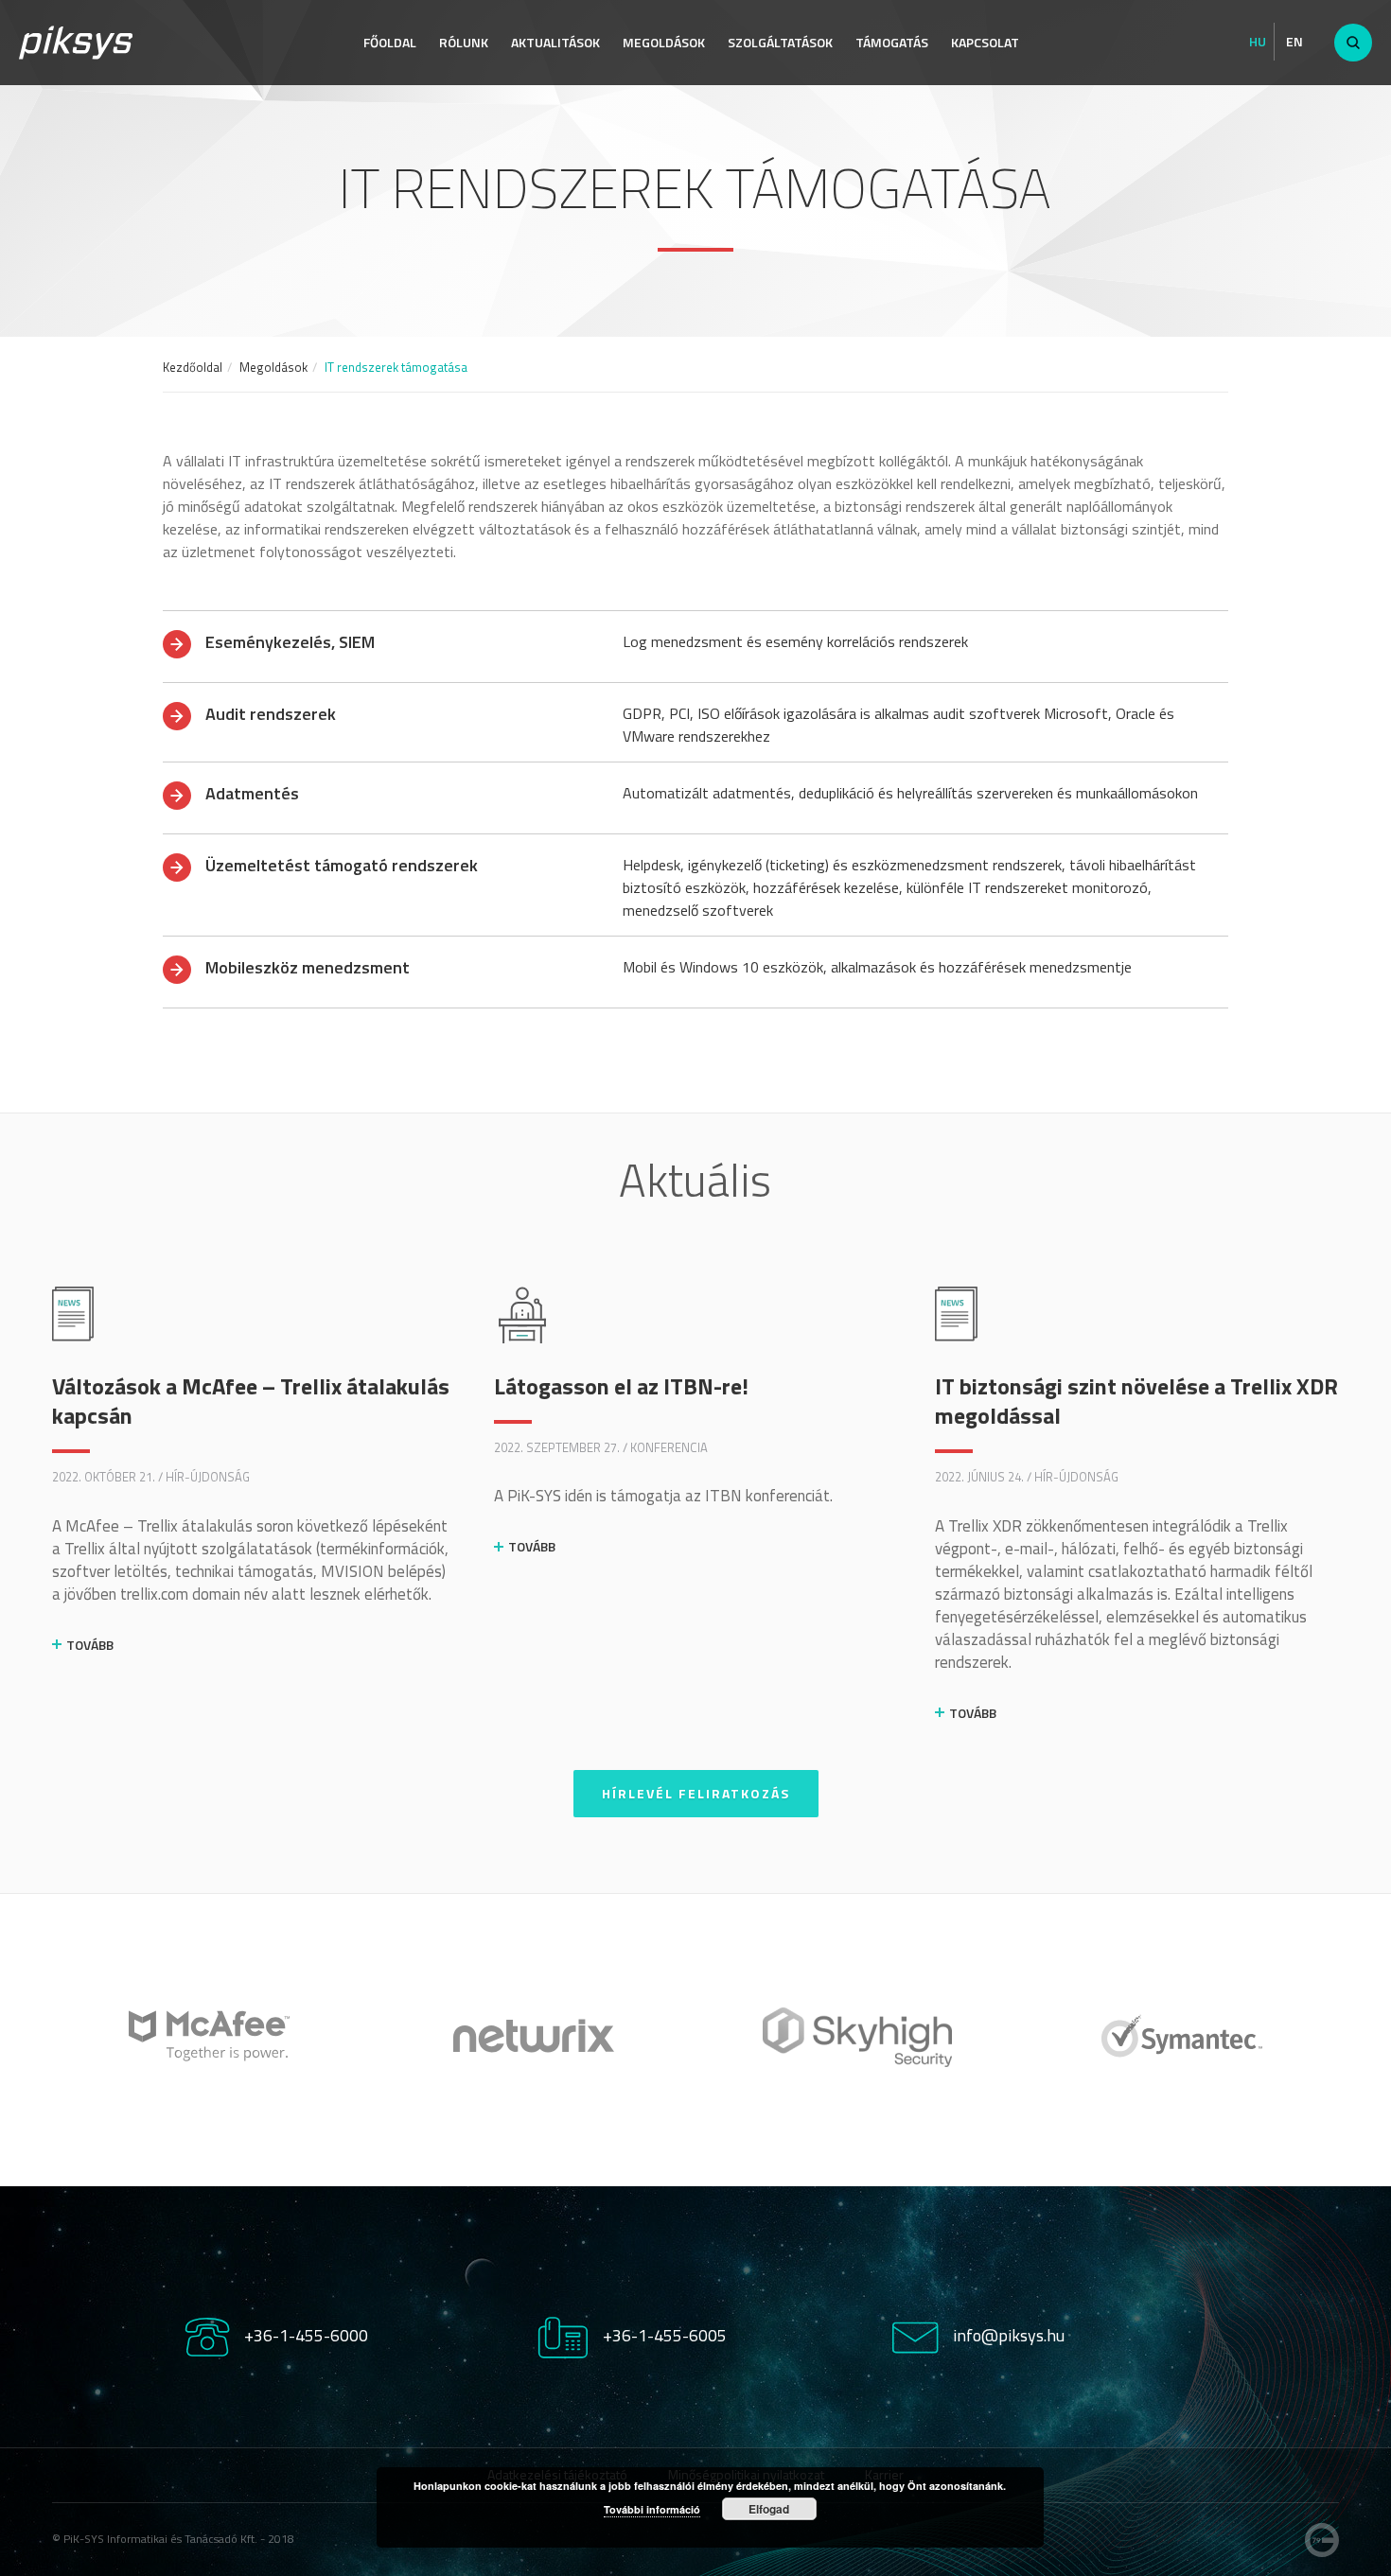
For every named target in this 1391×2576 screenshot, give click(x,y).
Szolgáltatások (780, 42)
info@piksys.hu (1009, 2335)
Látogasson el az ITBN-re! (621, 1386)
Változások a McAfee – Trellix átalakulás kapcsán (251, 1401)
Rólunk (464, 42)
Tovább (90, 1645)
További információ (652, 2509)
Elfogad (769, 2509)
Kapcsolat (985, 42)
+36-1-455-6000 (306, 2335)
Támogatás (892, 42)
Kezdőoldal (193, 367)
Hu (1258, 42)
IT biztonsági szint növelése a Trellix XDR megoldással (1136, 1401)
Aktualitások (555, 42)
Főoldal (390, 42)
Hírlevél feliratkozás (696, 1793)
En (1294, 42)
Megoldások (664, 42)
